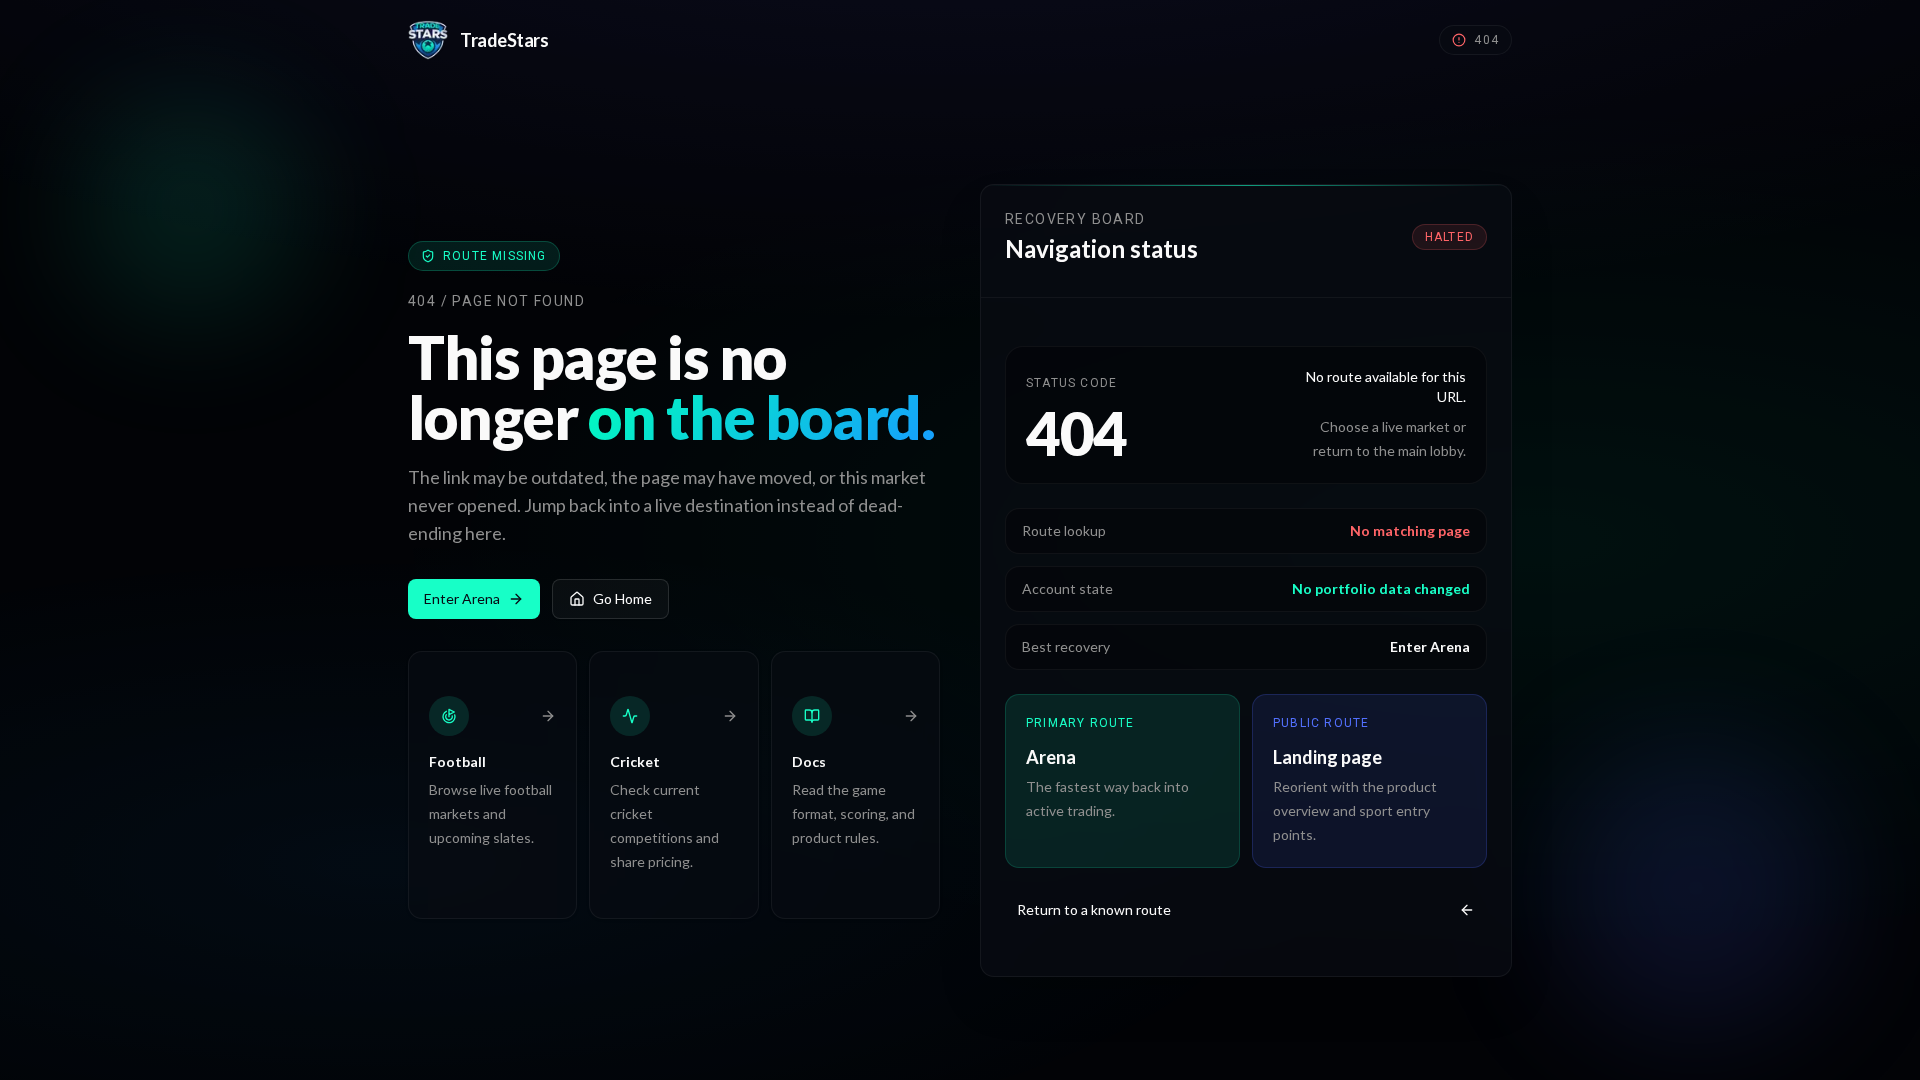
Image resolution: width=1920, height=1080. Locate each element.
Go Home (622, 598)
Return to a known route (1094, 909)
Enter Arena (462, 598)
